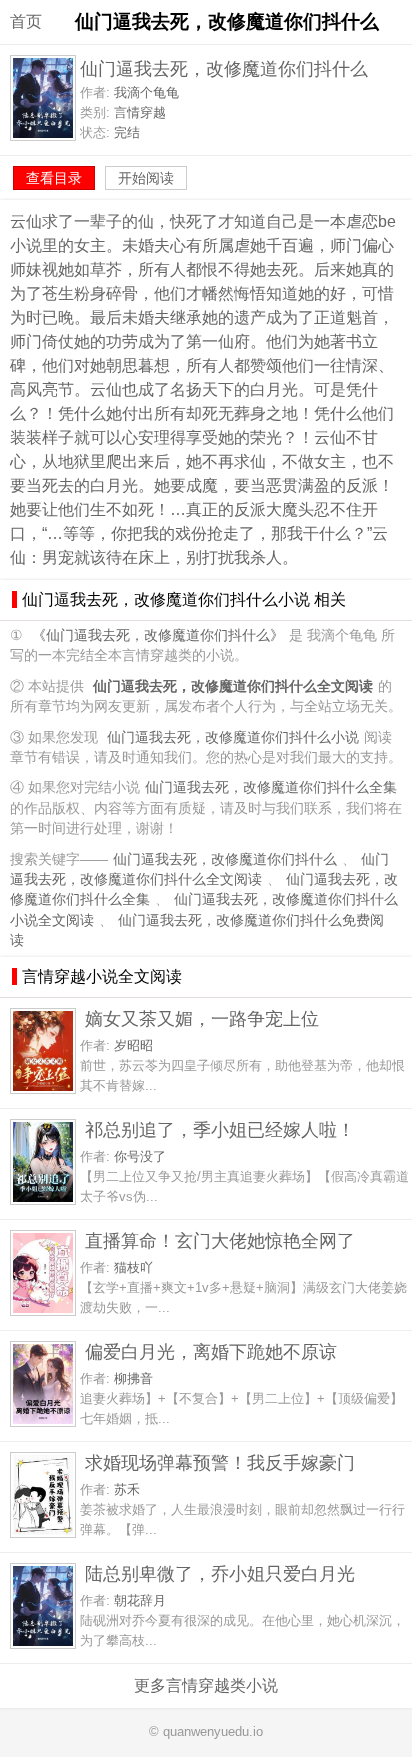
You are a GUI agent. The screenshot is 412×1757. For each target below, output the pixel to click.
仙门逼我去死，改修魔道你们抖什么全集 (271, 787)
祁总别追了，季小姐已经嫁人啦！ (220, 1129)
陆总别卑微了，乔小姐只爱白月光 (220, 1573)
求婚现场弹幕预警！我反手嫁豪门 (220, 1462)
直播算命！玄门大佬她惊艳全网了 (220, 1240)
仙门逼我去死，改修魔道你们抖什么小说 (233, 737)
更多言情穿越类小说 (206, 1685)
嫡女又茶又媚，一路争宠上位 (202, 1018)
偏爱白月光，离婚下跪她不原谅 (211, 1351)
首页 (26, 21)
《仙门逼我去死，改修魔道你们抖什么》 (158, 635)
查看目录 (54, 178)
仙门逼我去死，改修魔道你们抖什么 (225, 859)
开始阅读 (146, 178)
